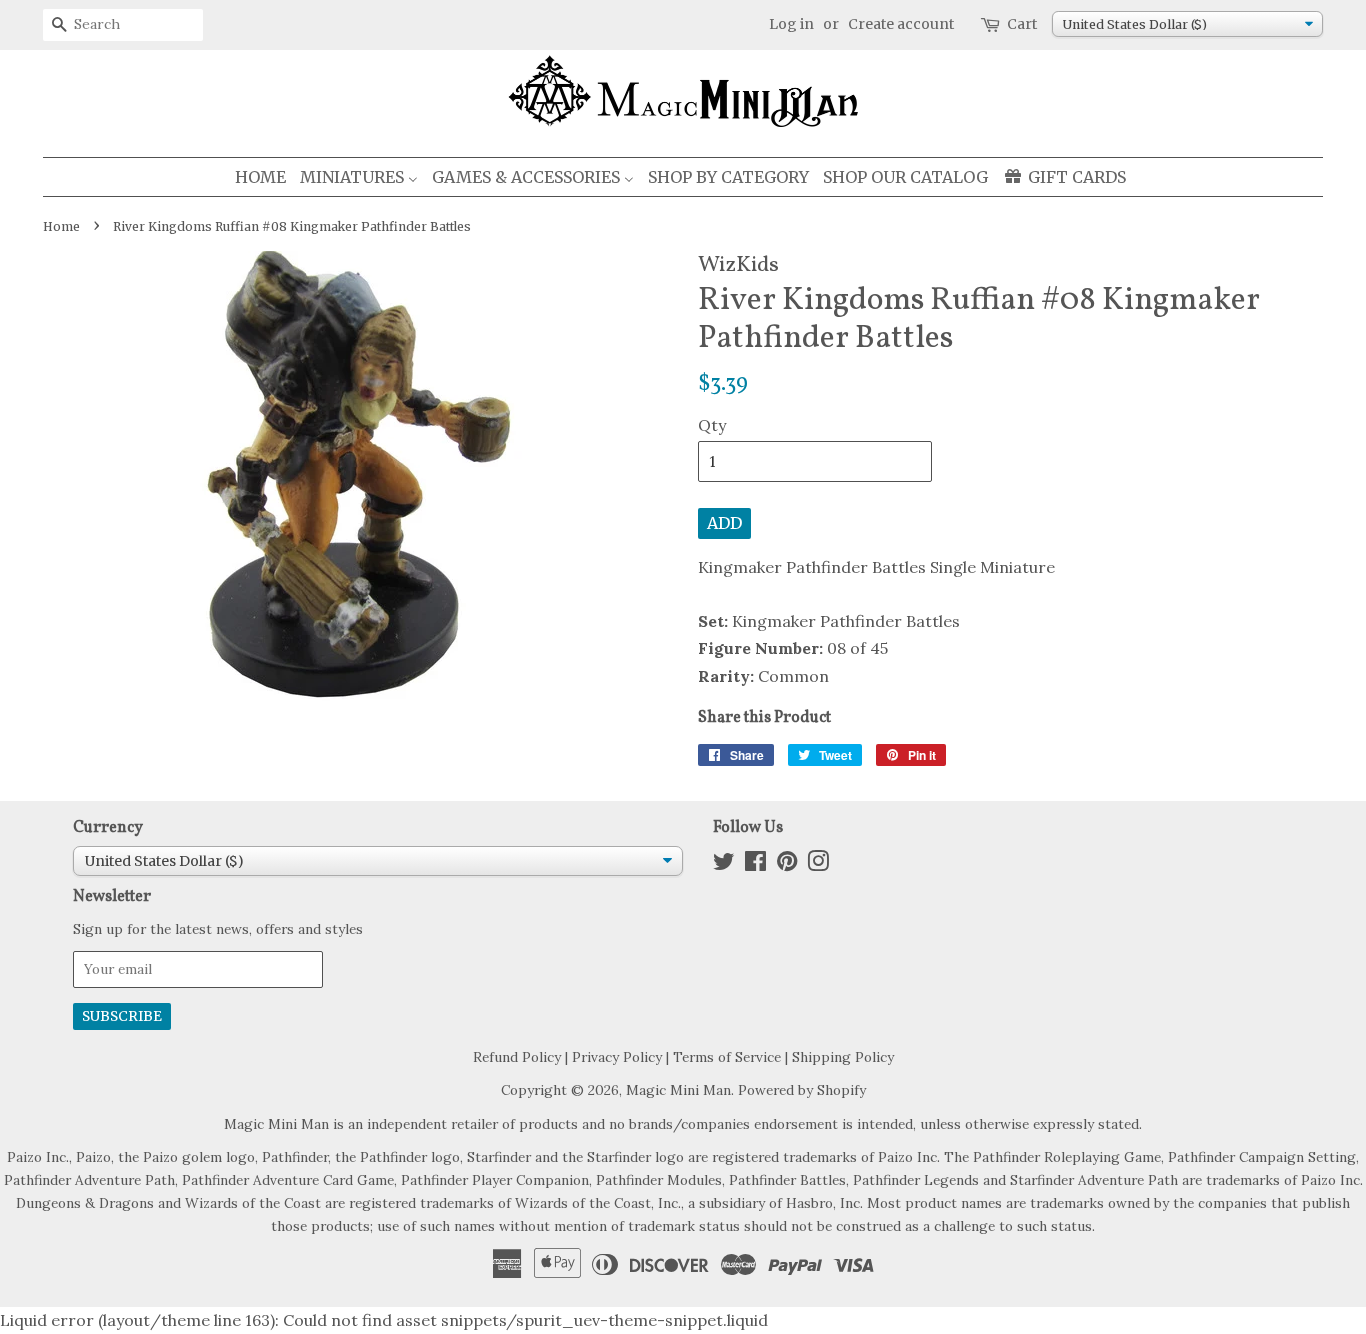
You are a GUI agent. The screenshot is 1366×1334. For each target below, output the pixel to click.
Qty (712, 425)
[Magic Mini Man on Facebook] (755, 865)
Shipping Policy (843, 1057)
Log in (791, 24)
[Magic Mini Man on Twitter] (724, 865)
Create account (901, 24)
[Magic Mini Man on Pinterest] (787, 865)
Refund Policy (517, 1057)
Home (61, 226)
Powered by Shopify (802, 1090)
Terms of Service (727, 1057)
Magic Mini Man (678, 1090)
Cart (1022, 24)
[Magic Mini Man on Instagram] (818, 865)
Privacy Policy (617, 1057)
